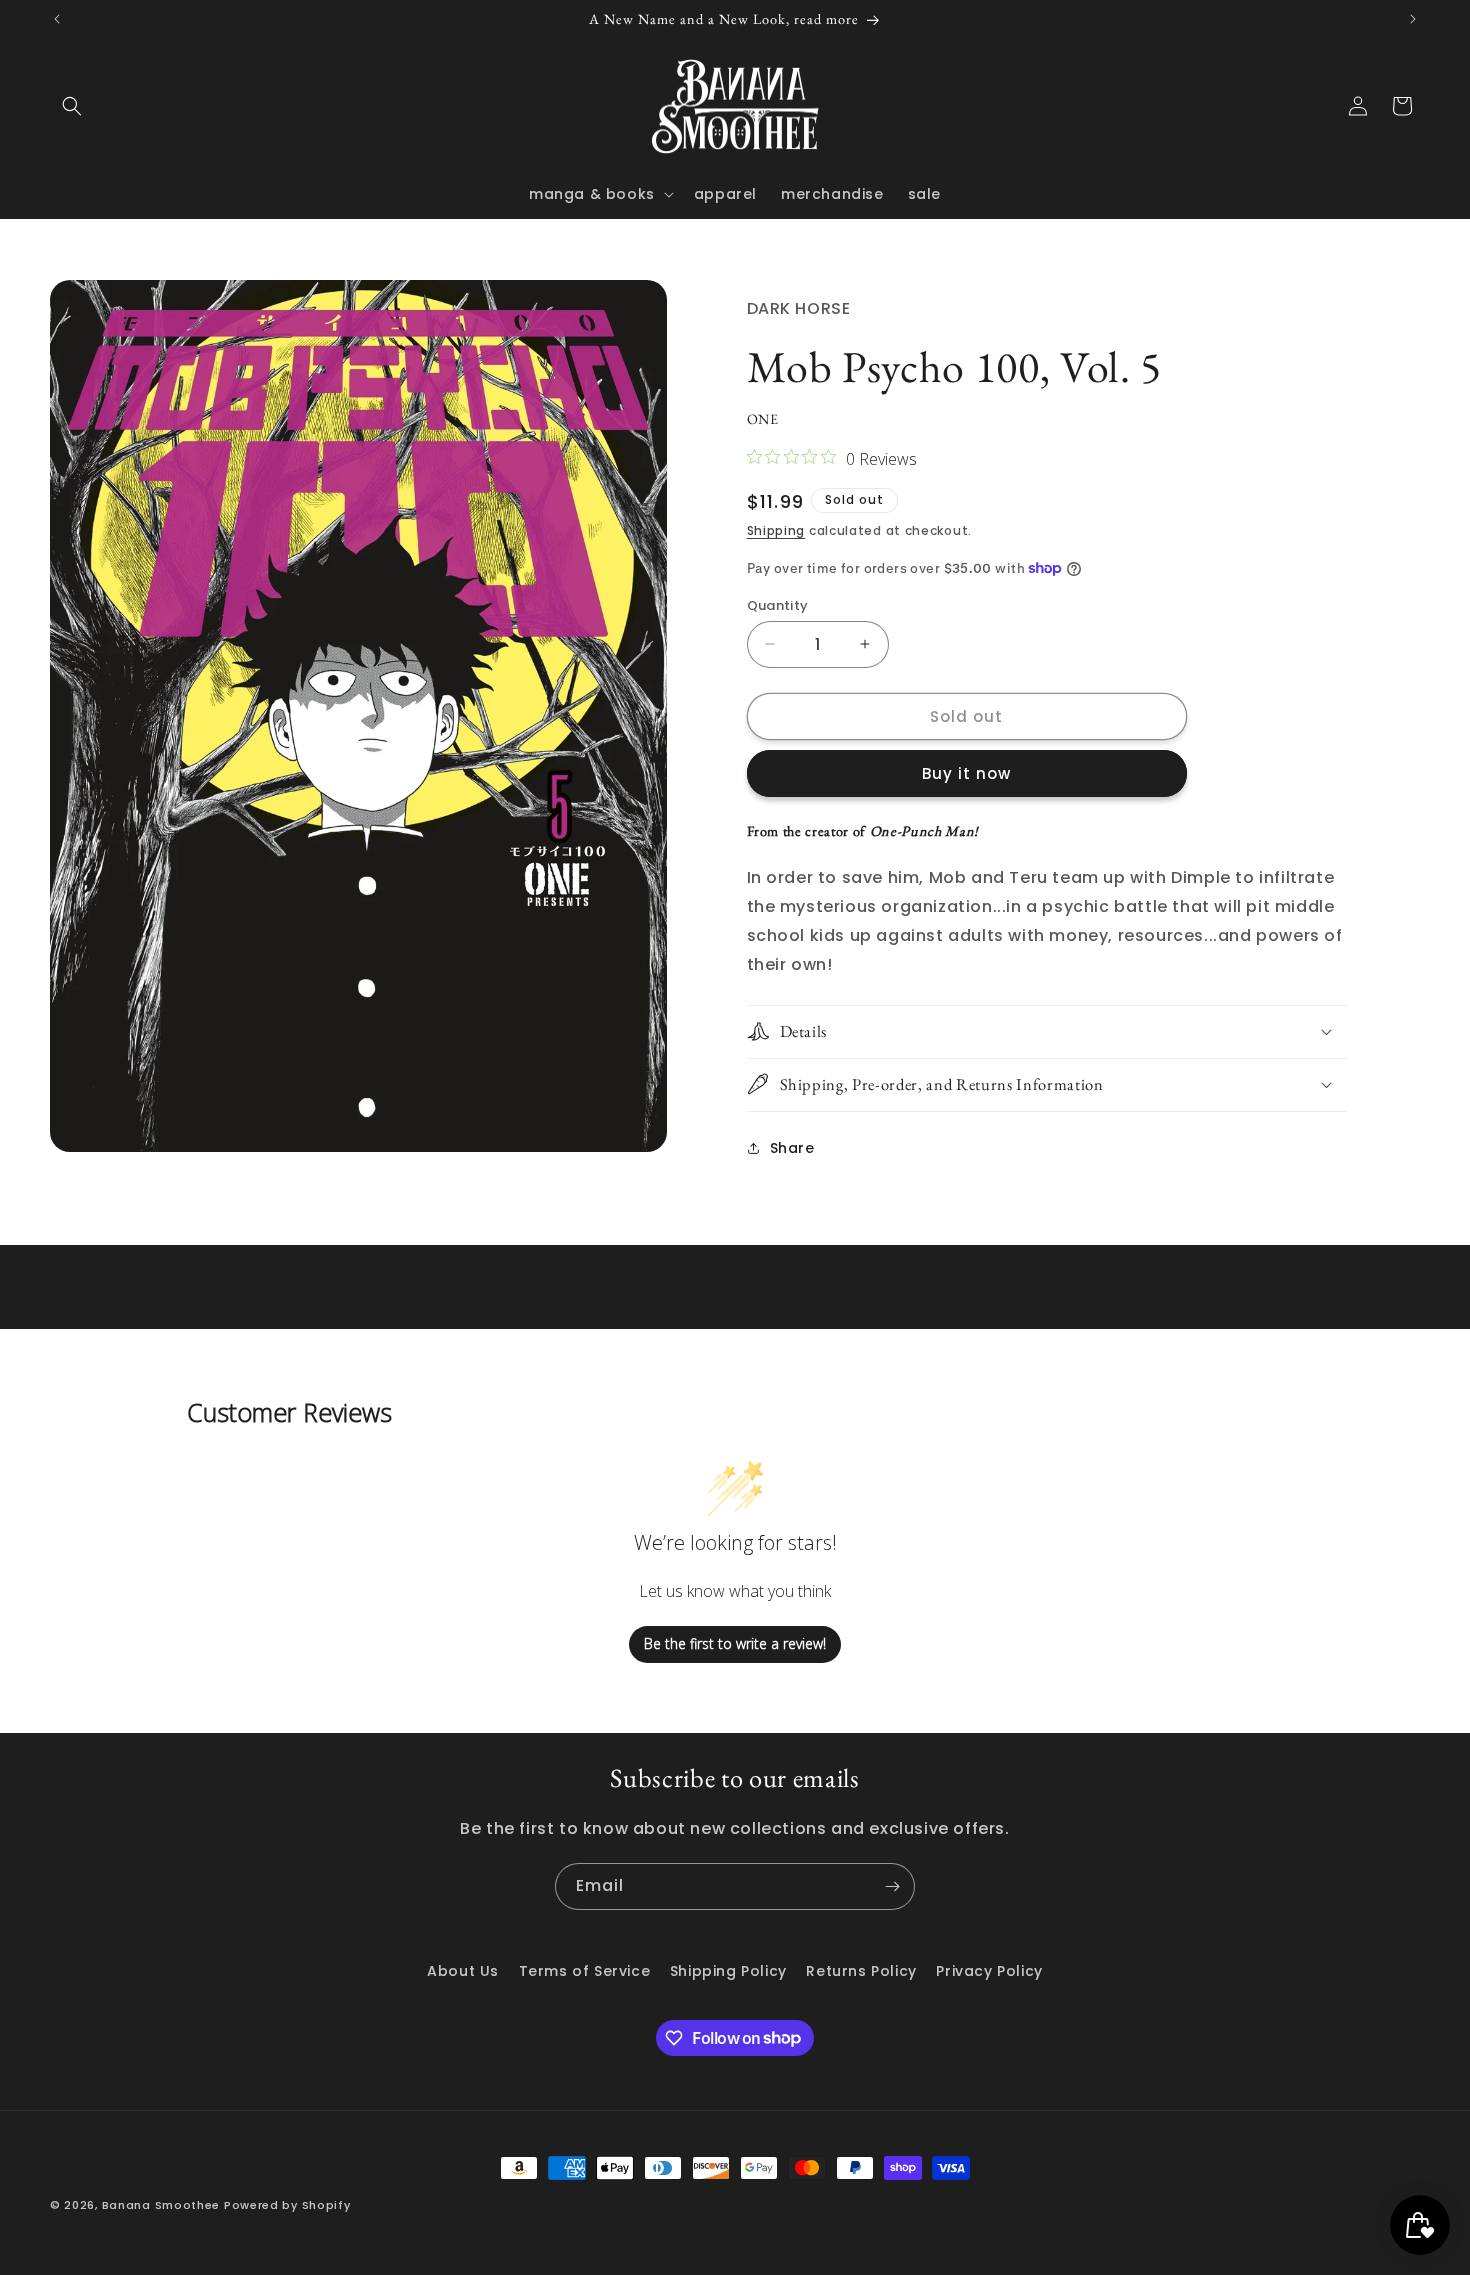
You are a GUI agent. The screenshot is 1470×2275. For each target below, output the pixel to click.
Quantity (778, 604)
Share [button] (792, 1147)
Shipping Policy (728, 1971)
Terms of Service (585, 1971)
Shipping (776, 530)
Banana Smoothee (161, 2205)
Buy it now (966, 773)
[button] (72, 106)
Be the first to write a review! (735, 1644)
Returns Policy (861, 1971)
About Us (463, 1971)
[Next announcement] (1413, 19)
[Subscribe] (892, 1886)
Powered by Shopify (287, 2205)
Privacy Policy (989, 1971)
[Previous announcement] (57, 19)
